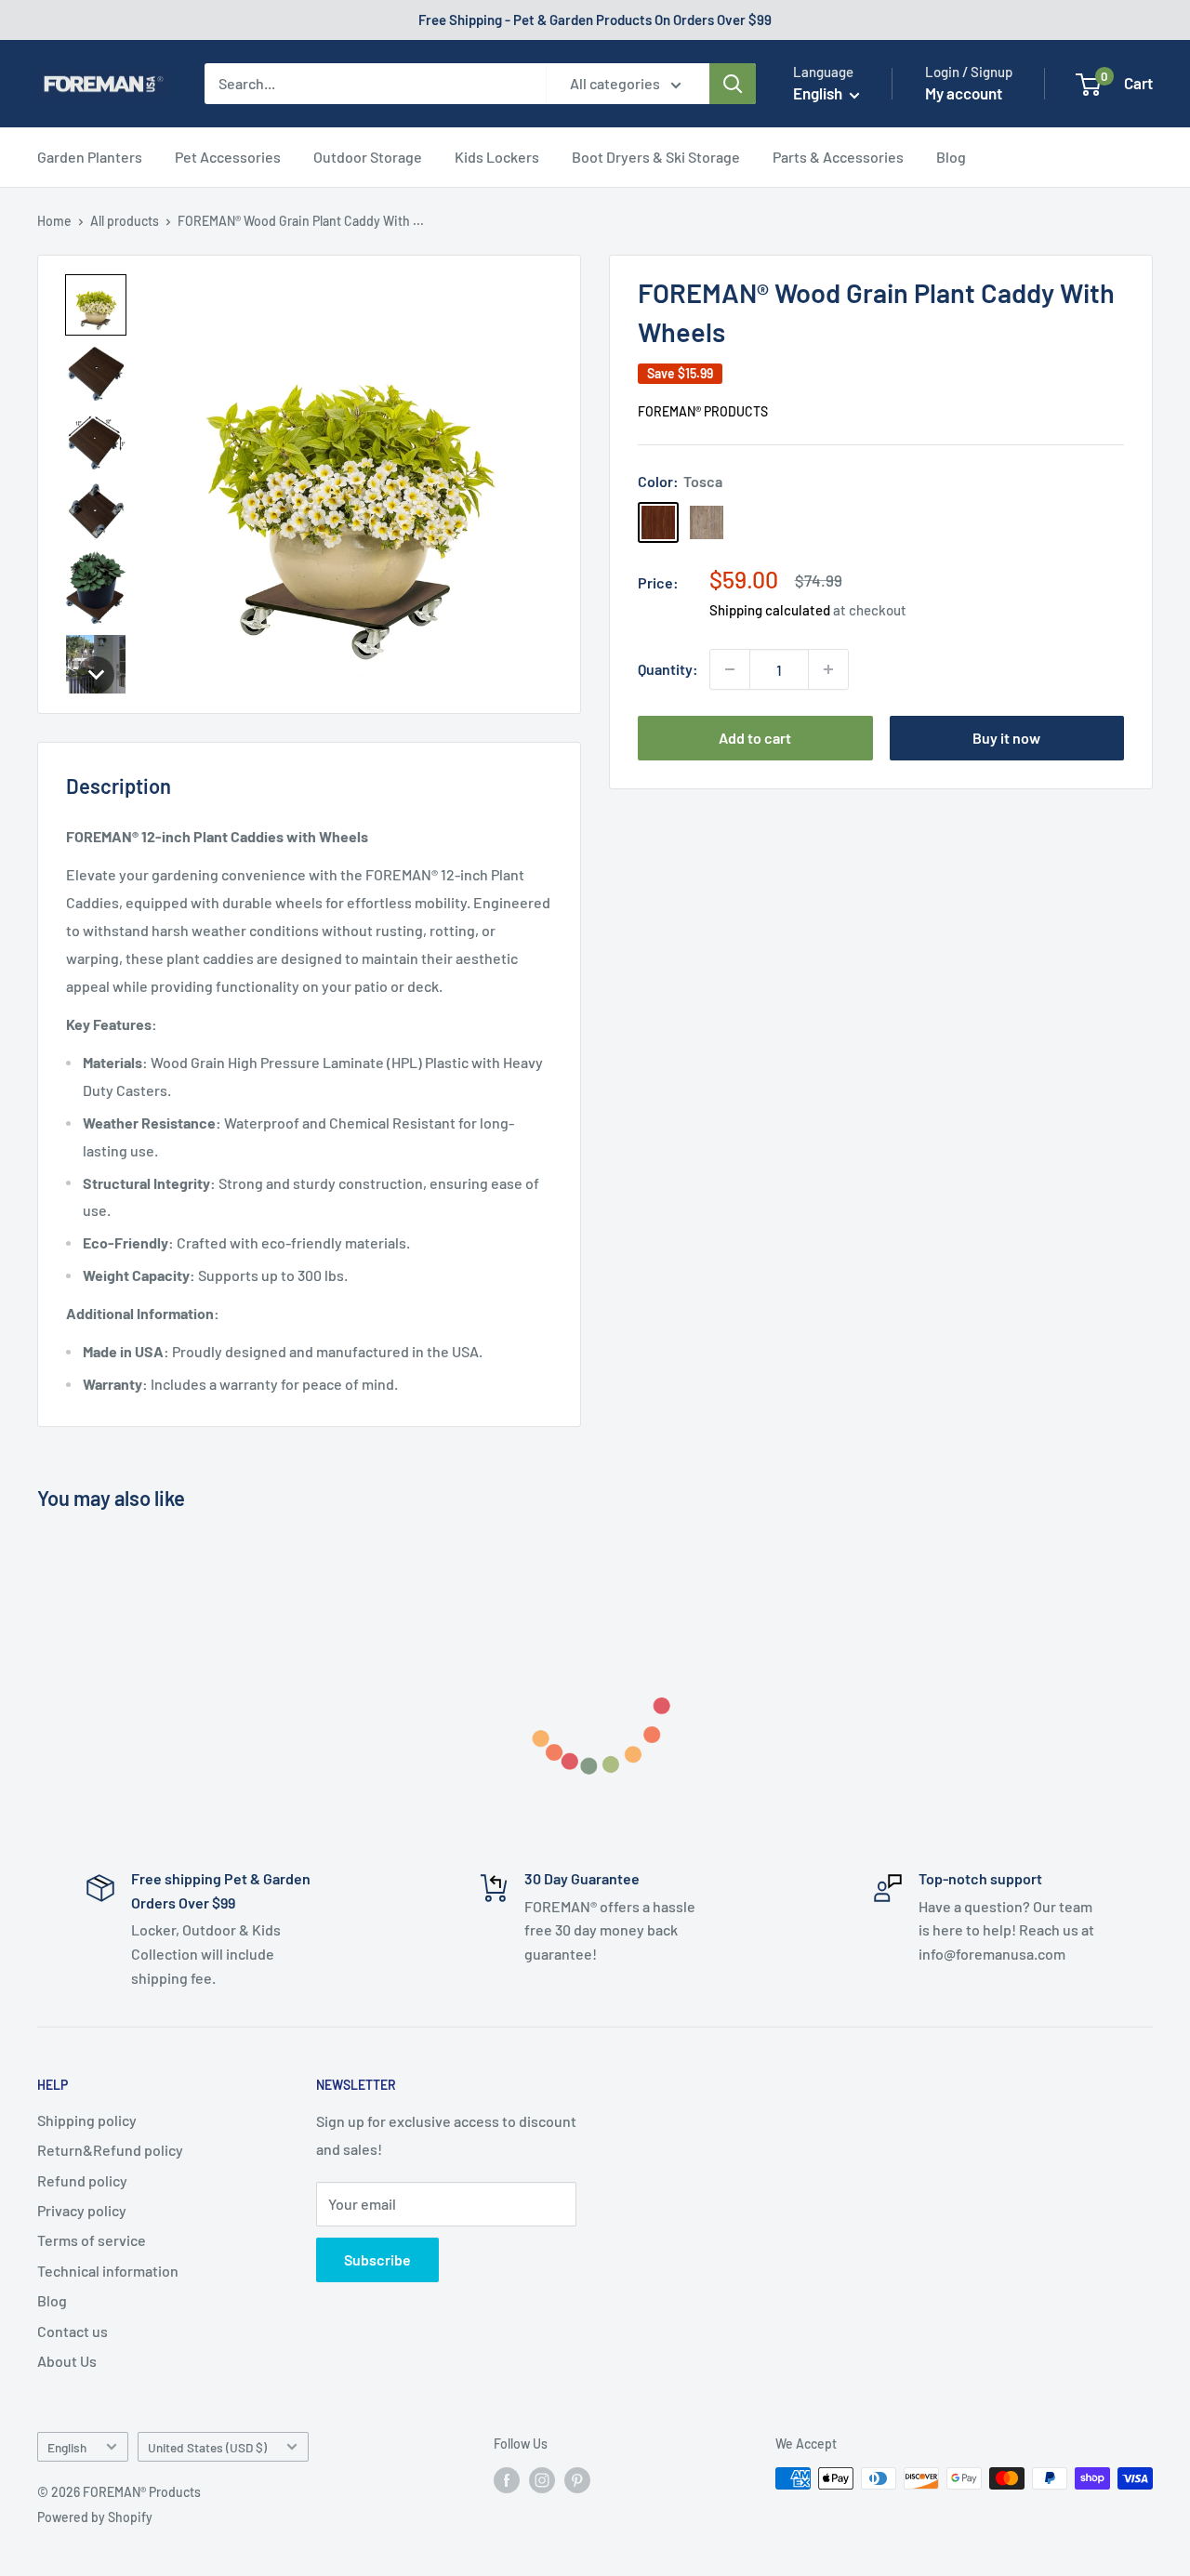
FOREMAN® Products (703, 411)
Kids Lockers (497, 157)
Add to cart (755, 738)
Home (54, 221)
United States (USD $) (207, 2447)
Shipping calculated (770, 610)
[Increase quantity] (828, 669)
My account (964, 93)
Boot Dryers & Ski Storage (656, 157)
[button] (96, 305)
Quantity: (668, 669)
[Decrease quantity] (730, 669)
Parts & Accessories (838, 157)
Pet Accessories (228, 157)
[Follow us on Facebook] (507, 2480)
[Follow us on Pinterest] (577, 2480)
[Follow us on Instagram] (542, 2480)
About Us (67, 2361)
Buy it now (1006, 738)
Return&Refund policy (110, 2150)
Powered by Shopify (95, 2517)
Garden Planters (90, 157)
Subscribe (377, 2259)
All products (125, 221)
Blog (951, 157)
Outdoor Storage (368, 157)
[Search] (733, 84)
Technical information (108, 2271)
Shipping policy (87, 2120)
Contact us (73, 2331)
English (67, 2447)
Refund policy (82, 2180)
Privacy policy (82, 2210)
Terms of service (92, 2240)
